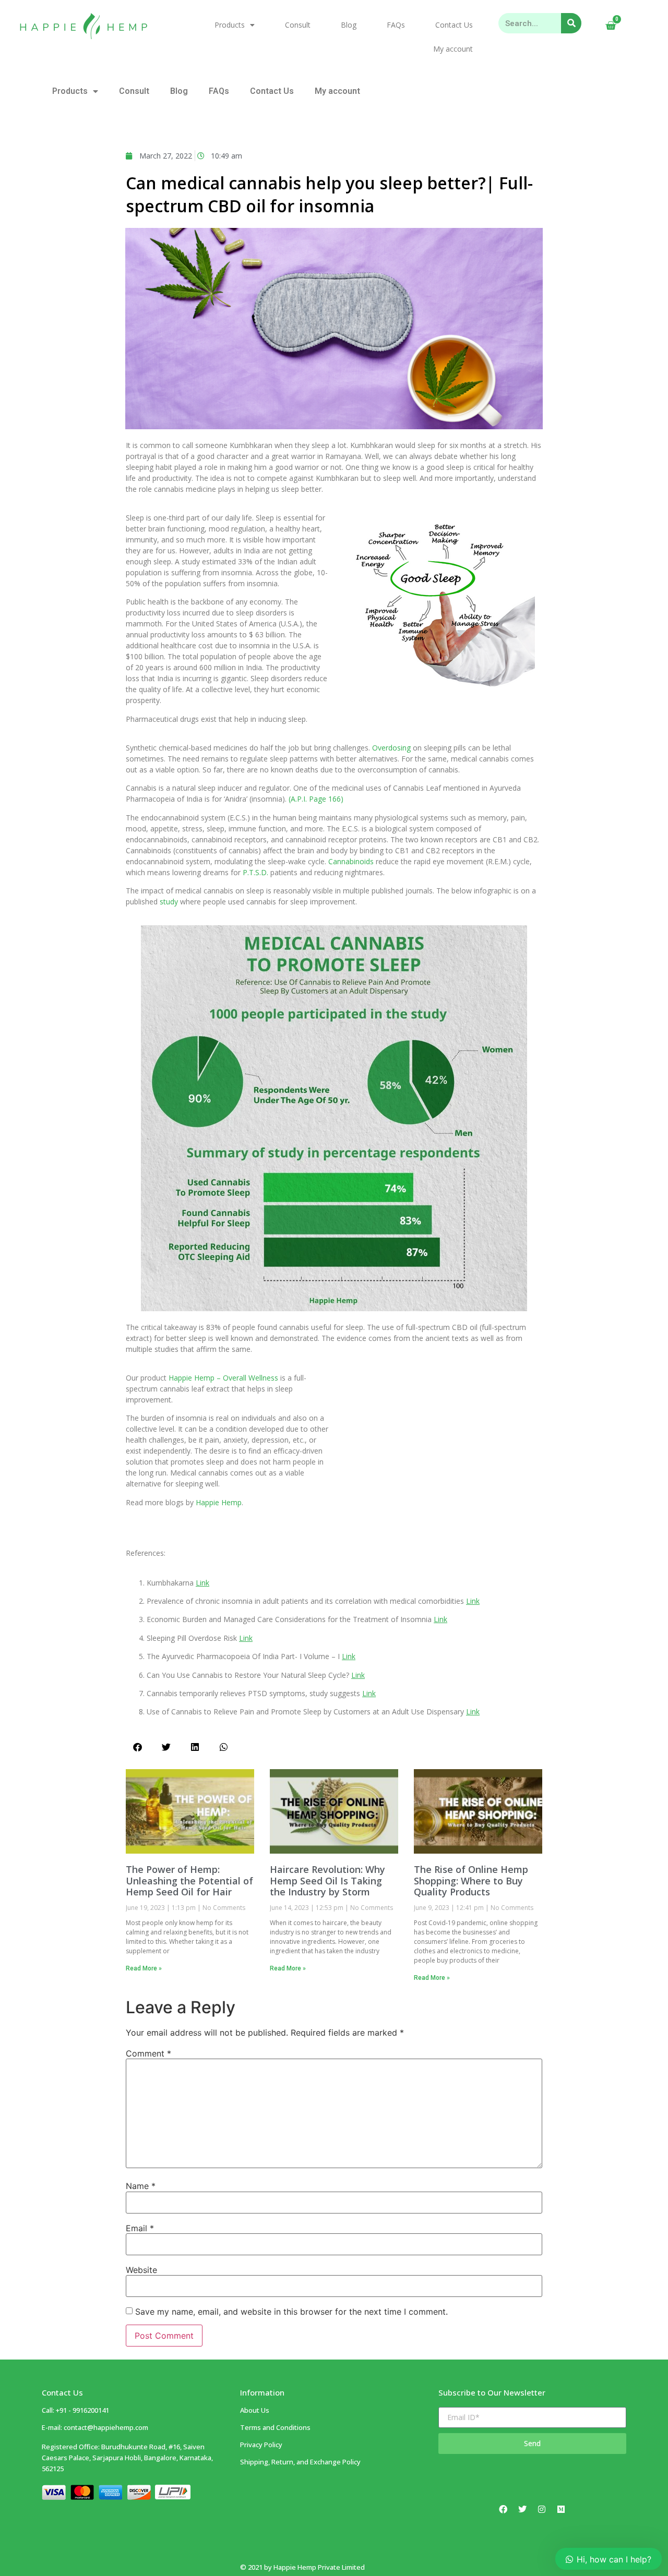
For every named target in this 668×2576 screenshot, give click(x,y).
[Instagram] (542, 2509)
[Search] (571, 23)
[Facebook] (503, 2509)
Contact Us (454, 25)
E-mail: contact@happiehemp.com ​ (95, 2427)
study (169, 902)
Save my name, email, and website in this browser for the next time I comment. (291, 2312)
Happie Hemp (219, 1502)
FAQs (396, 25)
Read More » (144, 1968)
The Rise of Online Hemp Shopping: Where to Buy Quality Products (471, 1880)
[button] (138, 1747)
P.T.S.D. (255, 872)
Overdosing (391, 748)
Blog (349, 25)
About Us (255, 2410)
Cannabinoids (351, 861)
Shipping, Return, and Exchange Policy (300, 2462)
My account (453, 49)
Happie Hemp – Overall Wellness (223, 1378)
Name (141, 2186)
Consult (298, 25)
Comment (148, 2053)
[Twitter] (522, 2509)
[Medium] (561, 2509)
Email (140, 2228)
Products (230, 25)
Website (141, 2270)
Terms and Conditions (275, 2427)
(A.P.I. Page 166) (316, 799)
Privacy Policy (261, 2445)
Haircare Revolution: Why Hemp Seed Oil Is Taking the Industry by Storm (327, 1880)
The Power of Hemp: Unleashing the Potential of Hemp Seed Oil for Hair (189, 1880)
